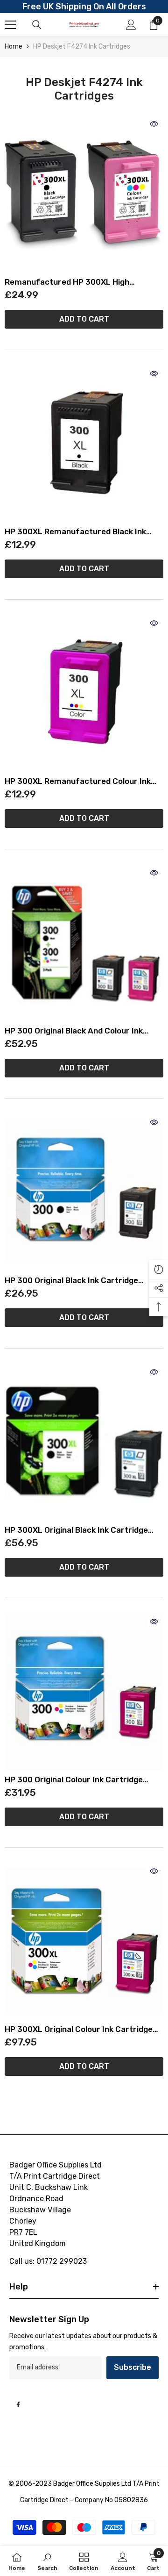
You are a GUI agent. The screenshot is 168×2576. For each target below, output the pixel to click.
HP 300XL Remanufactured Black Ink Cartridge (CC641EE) (75, 532)
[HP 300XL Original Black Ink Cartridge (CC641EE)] (84, 1442)
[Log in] (131, 25)
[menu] (10, 25)
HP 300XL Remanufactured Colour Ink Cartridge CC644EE (78, 781)
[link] (47, 2561)
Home (14, 47)
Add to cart (84, 319)
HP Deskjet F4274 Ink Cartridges (82, 47)
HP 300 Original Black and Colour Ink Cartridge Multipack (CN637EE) (74, 1031)
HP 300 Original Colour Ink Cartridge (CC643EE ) (74, 1780)
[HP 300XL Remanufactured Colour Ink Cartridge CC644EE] (84, 693)
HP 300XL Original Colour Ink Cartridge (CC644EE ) (79, 2029)
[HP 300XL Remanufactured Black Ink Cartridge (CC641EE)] (84, 444)
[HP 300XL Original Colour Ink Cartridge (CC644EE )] (84, 1941)
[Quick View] (154, 124)
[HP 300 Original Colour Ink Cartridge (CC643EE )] (84, 1692)
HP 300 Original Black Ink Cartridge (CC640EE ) (71, 1281)
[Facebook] (18, 2404)
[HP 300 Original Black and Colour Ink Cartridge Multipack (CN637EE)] (84, 943)
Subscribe (133, 2367)
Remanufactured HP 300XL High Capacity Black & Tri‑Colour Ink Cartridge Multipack (83, 282)
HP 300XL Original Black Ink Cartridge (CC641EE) (76, 1530)
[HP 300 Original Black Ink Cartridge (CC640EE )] (84, 1192)
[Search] (37, 25)
